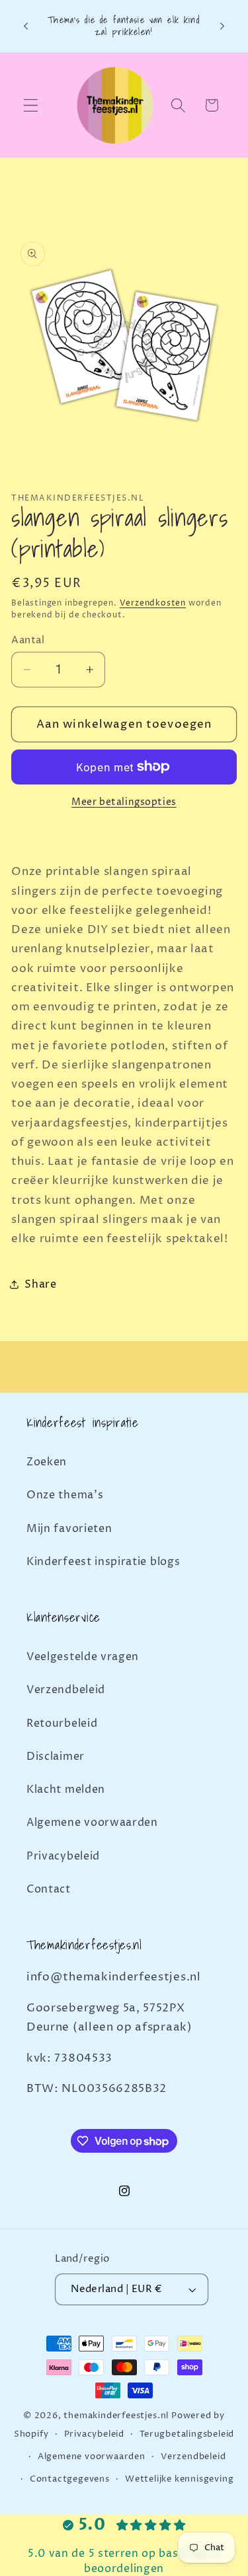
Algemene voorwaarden (92, 1823)
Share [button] (40, 1284)
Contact (49, 1889)
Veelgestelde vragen (83, 1657)
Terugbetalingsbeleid (187, 2434)
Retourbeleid (62, 1723)
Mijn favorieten (69, 1529)
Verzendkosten (153, 603)
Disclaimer (56, 1757)
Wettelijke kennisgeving (180, 2479)
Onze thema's (65, 1495)
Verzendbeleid (66, 1690)
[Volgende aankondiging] (222, 26)
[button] (31, 105)
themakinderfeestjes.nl (116, 2416)
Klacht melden (66, 1790)
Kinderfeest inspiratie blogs (103, 1562)
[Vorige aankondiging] (26, 26)
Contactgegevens (70, 2479)
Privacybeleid (63, 1856)
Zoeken (47, 1462)
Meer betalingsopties (124, 802)
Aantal (28, 640)
